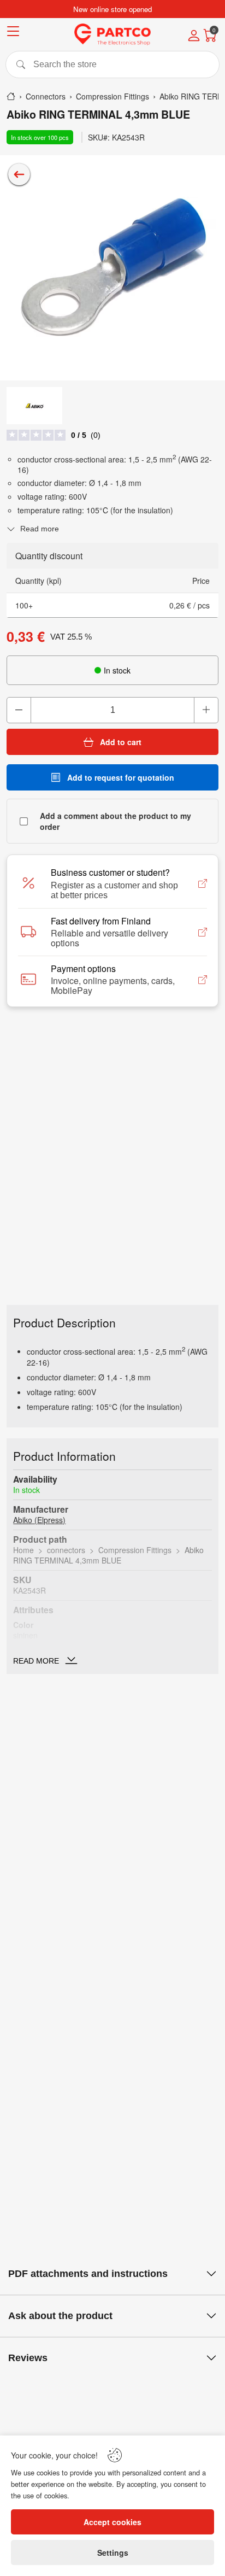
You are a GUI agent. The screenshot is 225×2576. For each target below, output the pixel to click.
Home (23, 1550)
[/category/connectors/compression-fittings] (19, 174)
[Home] (11, 96)
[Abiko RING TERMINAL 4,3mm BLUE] (112, 268)
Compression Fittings (135, 1550)
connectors (66, 1550)
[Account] (194, 37)
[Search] (112, 65)
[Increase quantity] (206, 710)
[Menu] (13, 33)
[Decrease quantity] (19, 710)
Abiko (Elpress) (39, 1520)
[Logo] (112, 34)
